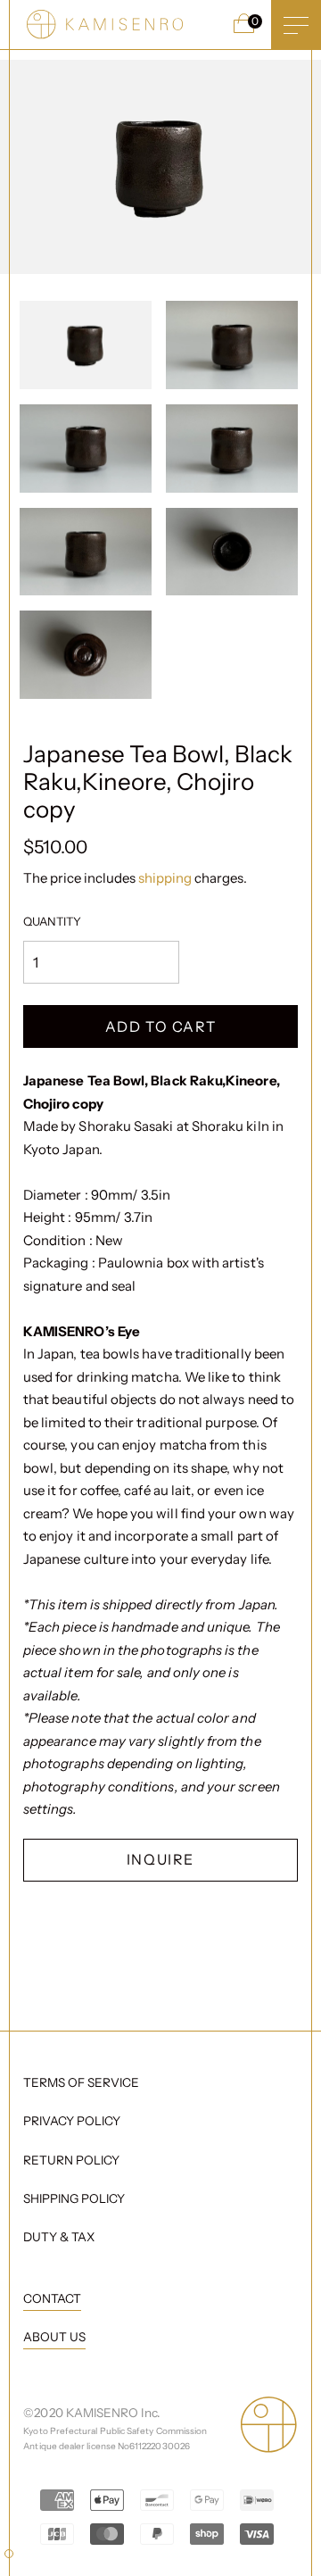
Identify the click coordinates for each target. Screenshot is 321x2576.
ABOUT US (54, 2337)
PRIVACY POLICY (72, 2121)
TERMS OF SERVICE (81, 2082)
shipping (166, 878)
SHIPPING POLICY (74, 2198)
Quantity (52, 921)
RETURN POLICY (71, 2160)
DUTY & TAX (59, 2237)
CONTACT (52, 2298)
